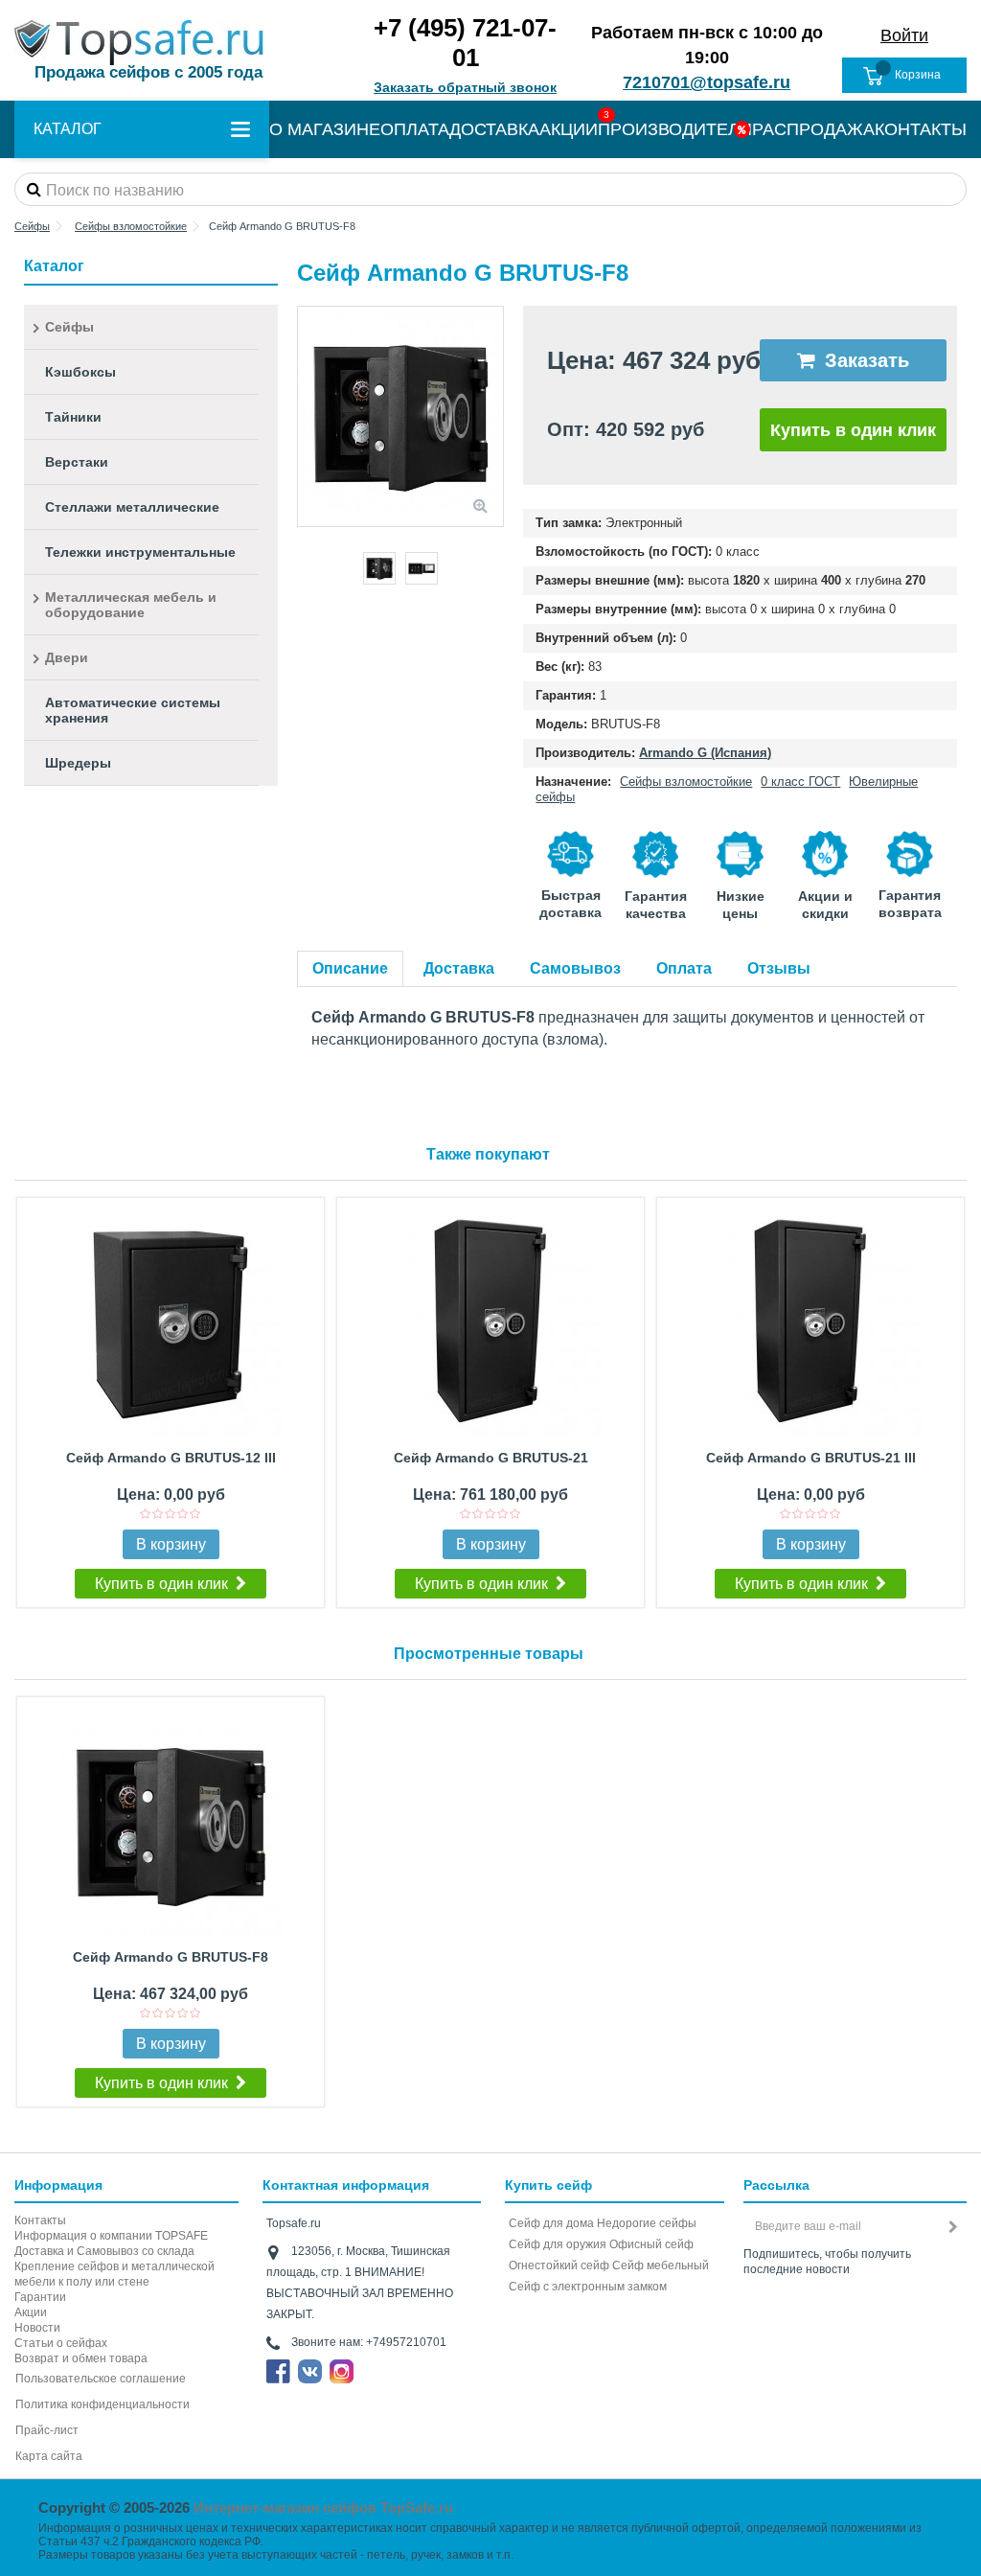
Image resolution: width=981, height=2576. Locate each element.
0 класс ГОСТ (800, 782)
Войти (904, 35)
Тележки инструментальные (140, 552)
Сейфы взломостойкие (686, 782)
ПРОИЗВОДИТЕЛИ (675, 129)
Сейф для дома (551, 2223)
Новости (37, 2328)
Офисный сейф (651, 2244)
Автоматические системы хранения (133, 710)
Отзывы (779, 968)
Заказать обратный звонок (465, 87)
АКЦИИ (569, 129)
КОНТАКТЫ (921, 129)
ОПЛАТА (415, 129)
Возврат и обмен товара (81, 2358)
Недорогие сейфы (647, 2223)
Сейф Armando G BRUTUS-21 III (811, 1458)
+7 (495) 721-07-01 (465, 43)
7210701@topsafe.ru (707, 82)
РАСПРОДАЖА (813, 129)
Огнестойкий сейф (559, 2265)
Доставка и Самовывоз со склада (104, 2251)
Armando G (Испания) (705, 753)
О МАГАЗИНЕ (325, 129)
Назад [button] (308, 416)
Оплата (684, 968)
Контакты (40, 2220)
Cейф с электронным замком (588, 2287)
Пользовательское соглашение (101, 2379)
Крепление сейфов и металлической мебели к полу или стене (114, 2274)
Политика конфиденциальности (103, 2404)
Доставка (459, 968)
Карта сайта (49, 2456)
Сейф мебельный (661, 2265)
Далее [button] (493, 416)
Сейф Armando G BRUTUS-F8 (171, 1957)
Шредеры (78, 763)
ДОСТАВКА (494, 129)
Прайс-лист (47, 2430)
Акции (31, 2312)
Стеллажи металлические (132, 507)
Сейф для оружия (558, 2244)
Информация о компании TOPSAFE (111, 2236)
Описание (350, 968)
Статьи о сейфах (61, 2343)
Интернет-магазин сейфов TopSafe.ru (323, 2507)
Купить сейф (548, 2185)
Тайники (73, 417)
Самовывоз (575, 968)
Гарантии (40, 2297)
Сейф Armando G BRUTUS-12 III (171, 1458)
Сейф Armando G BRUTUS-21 (491, 1458)
